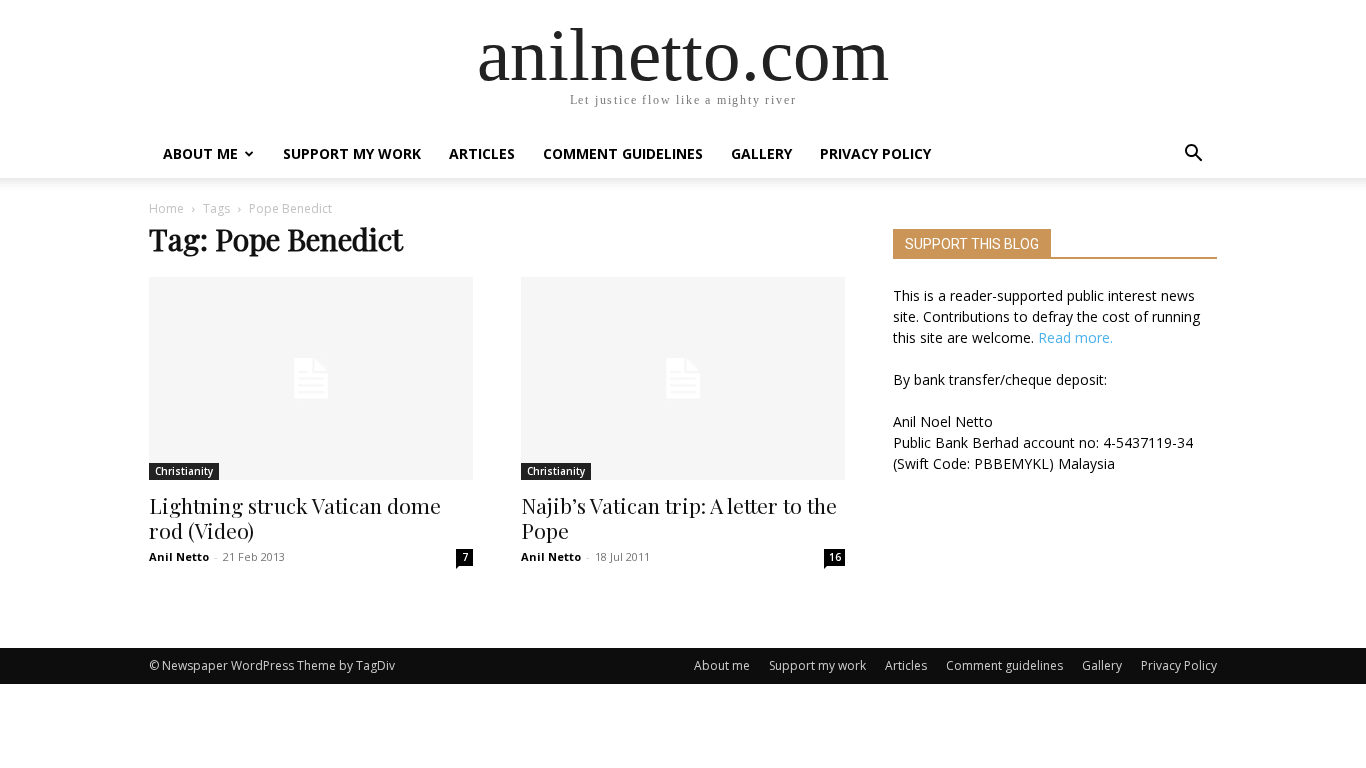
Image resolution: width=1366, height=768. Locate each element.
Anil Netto (179, 556)
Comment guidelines (623, 153)
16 (835, 557)
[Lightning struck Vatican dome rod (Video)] (311, 378)
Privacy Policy (875, 153)
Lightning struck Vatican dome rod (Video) (295, 517)
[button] (1193, 155)
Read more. (1075, 337)
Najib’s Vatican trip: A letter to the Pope (679, 517)
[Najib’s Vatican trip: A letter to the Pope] (683, 378)
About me (200, 153)
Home (166, 208)
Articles (482, 153)
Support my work (352, 153)
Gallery (761, 153)
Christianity (184, 471)
